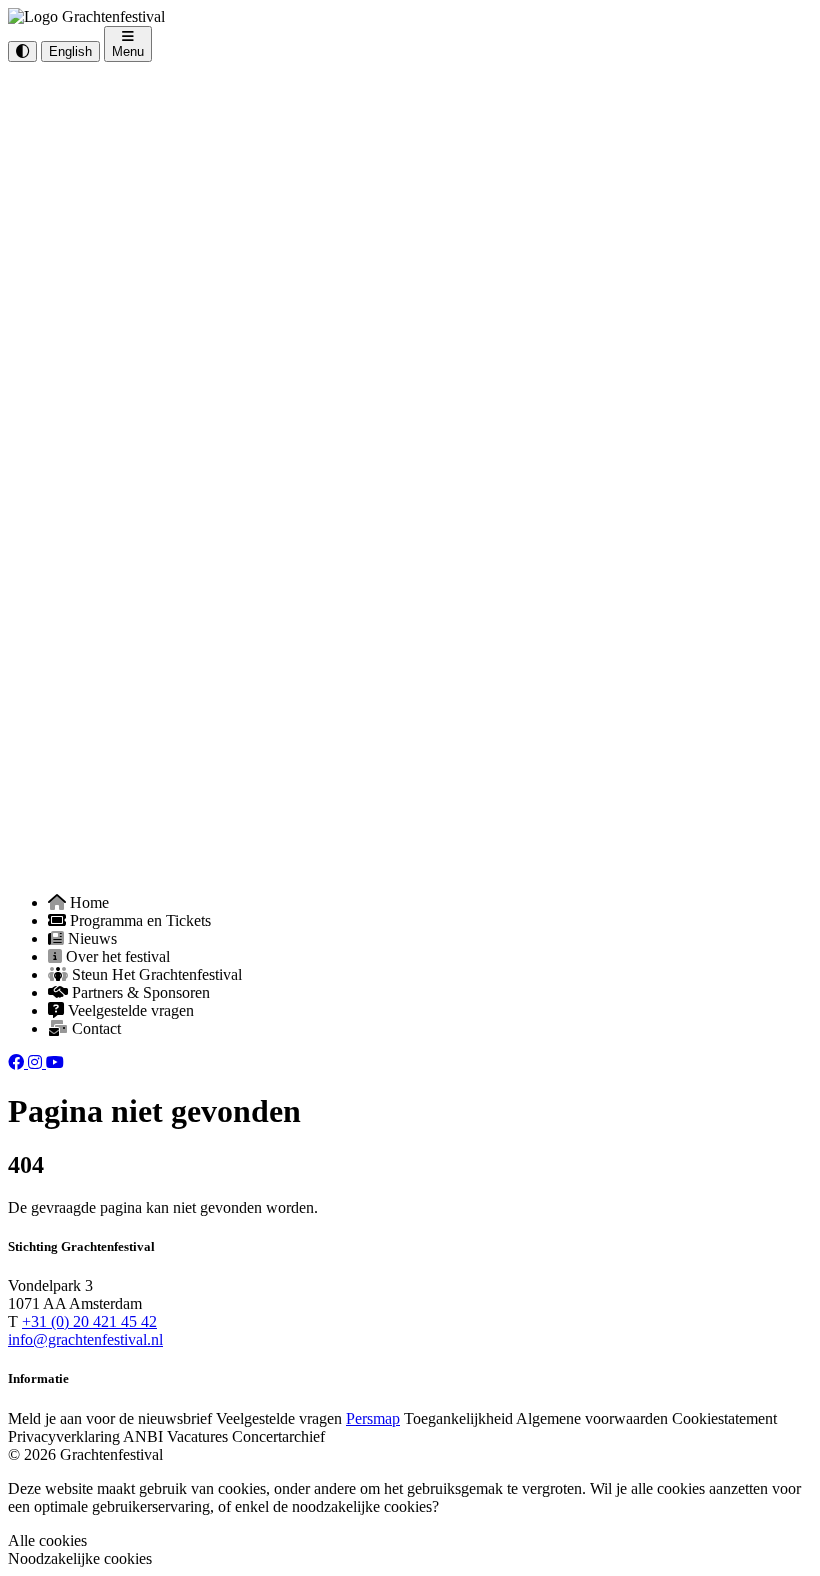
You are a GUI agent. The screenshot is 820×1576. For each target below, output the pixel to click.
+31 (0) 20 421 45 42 (89, 1321)
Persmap (373, 1418)
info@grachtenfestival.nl (85, 1339)
